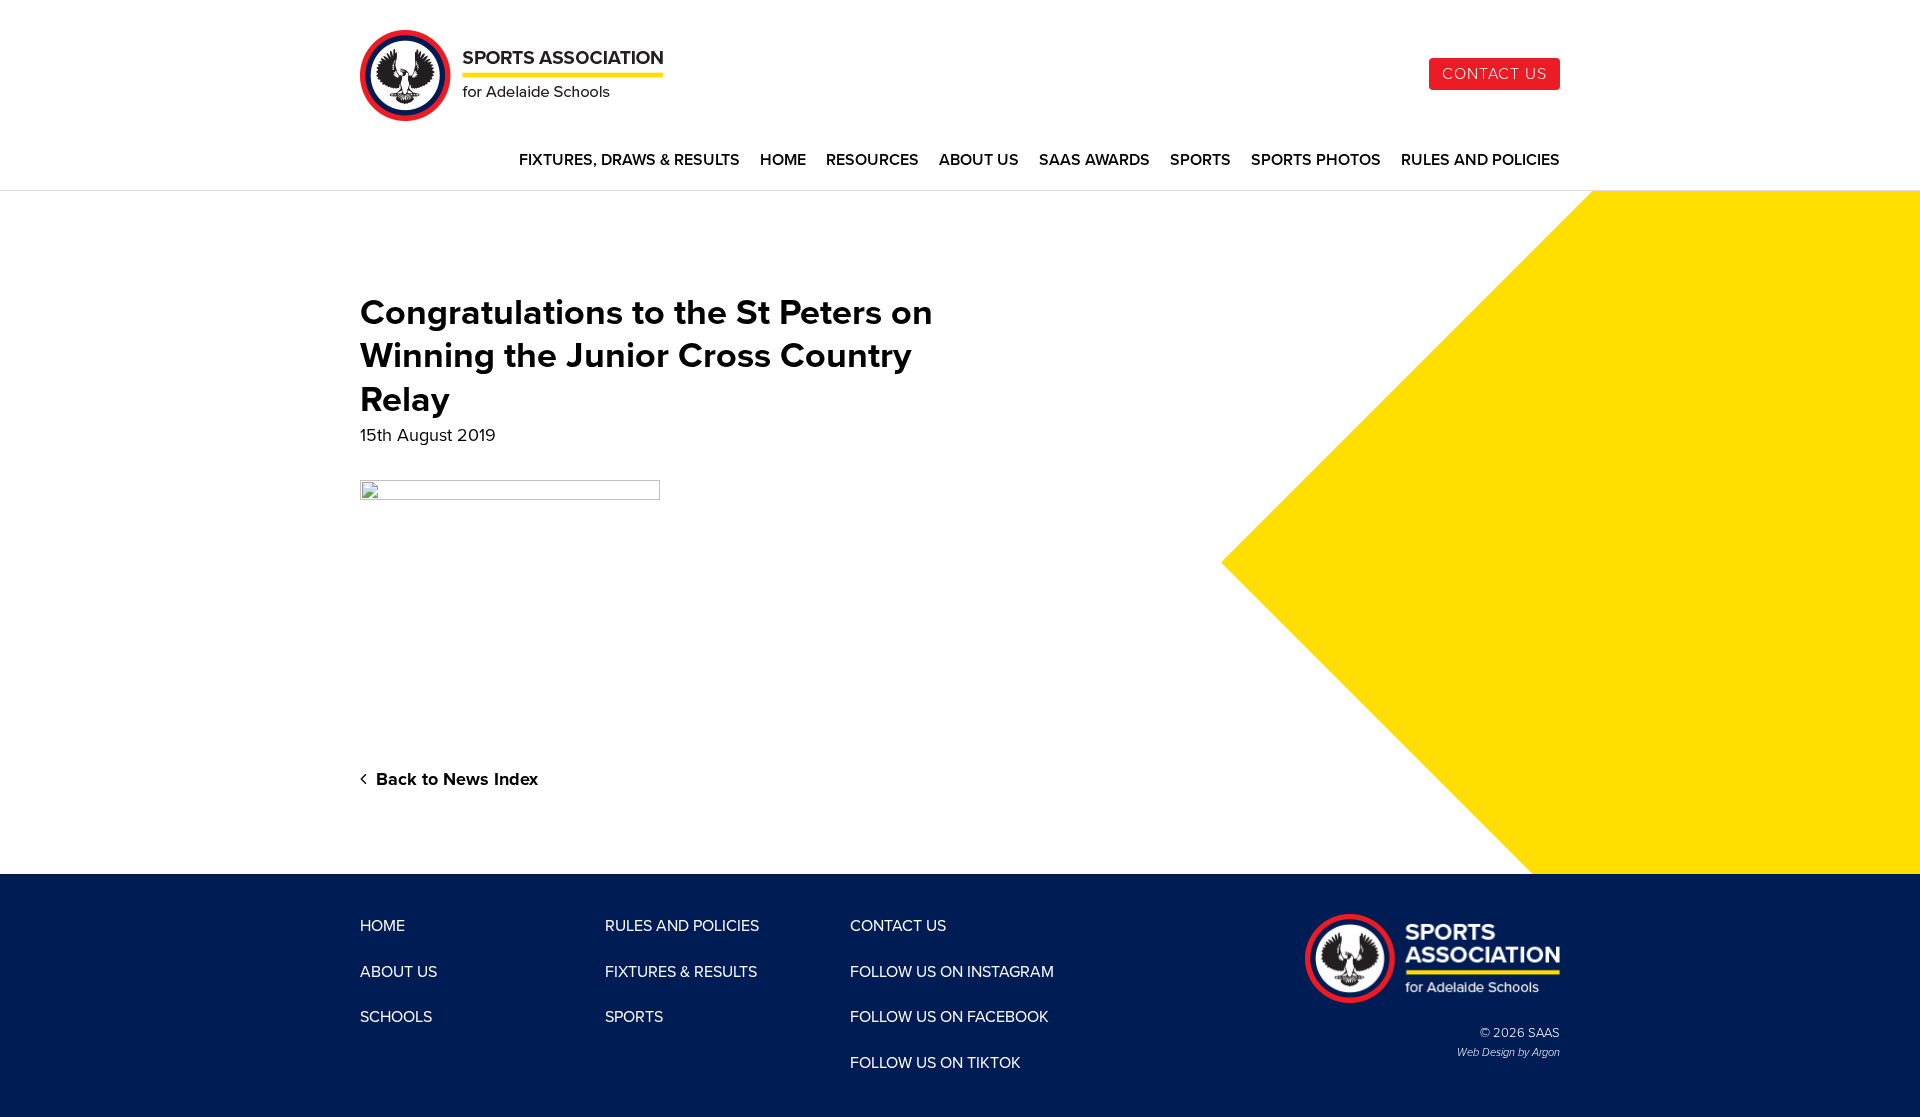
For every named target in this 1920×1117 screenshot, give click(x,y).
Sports (1200, 160)
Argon (1546, 1052)
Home (783, 160)
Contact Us (1494, 74)
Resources (872, 160)
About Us (979, 160)
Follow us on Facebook (949, 1017)
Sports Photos (1316, 160)
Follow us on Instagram (952, 972)
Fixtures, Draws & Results (629, 160)
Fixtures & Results (681, 972)
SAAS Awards (1094, 160)
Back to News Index (454, 779)
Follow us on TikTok (935, 1063)
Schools (396, 1017)
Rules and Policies (1480, 160)
